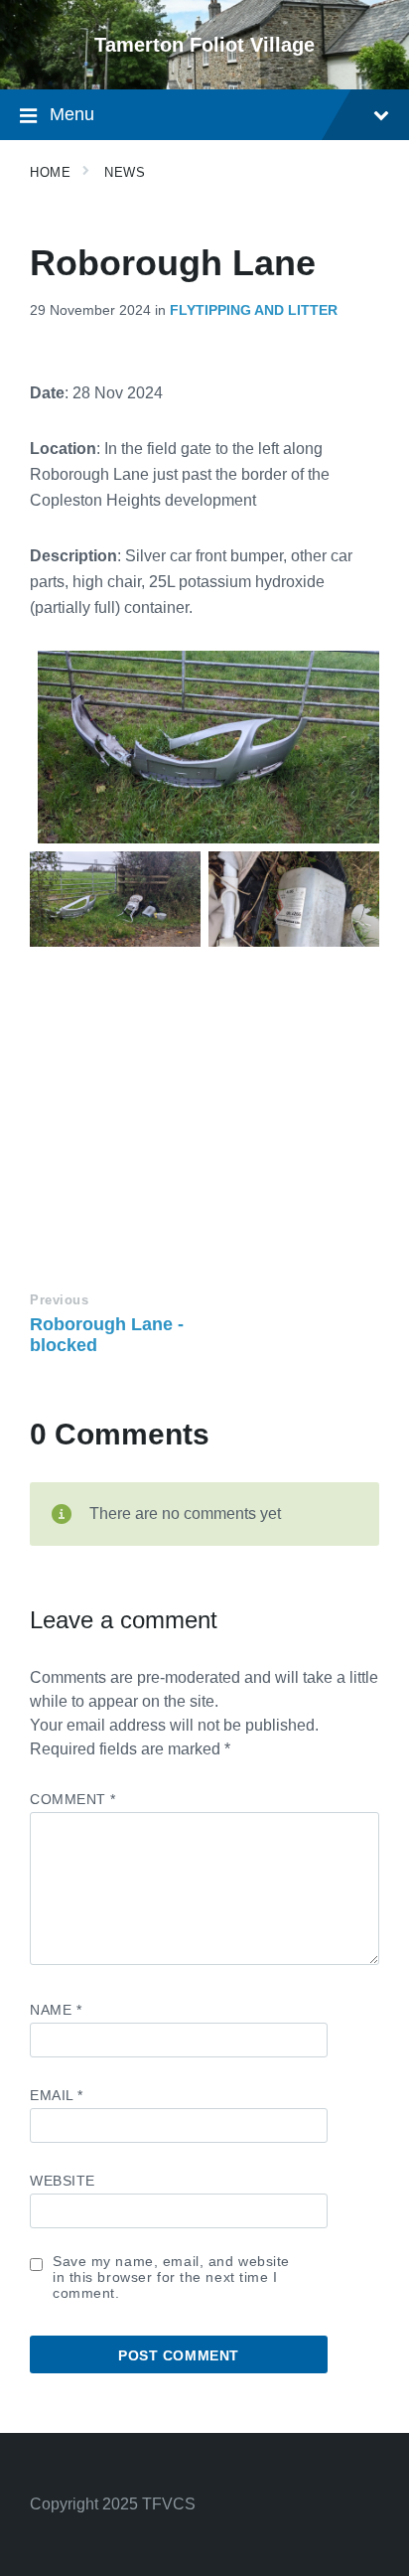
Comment (73, 1799)
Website (63, 2181)
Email (57, 2095)
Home (50, 172)
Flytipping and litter (254, 310)
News (125, 172)
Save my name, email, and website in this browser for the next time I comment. (171, 2277)
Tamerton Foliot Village (204, 45)
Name (56, 2010)
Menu (72, 114)
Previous (59, 1300)
